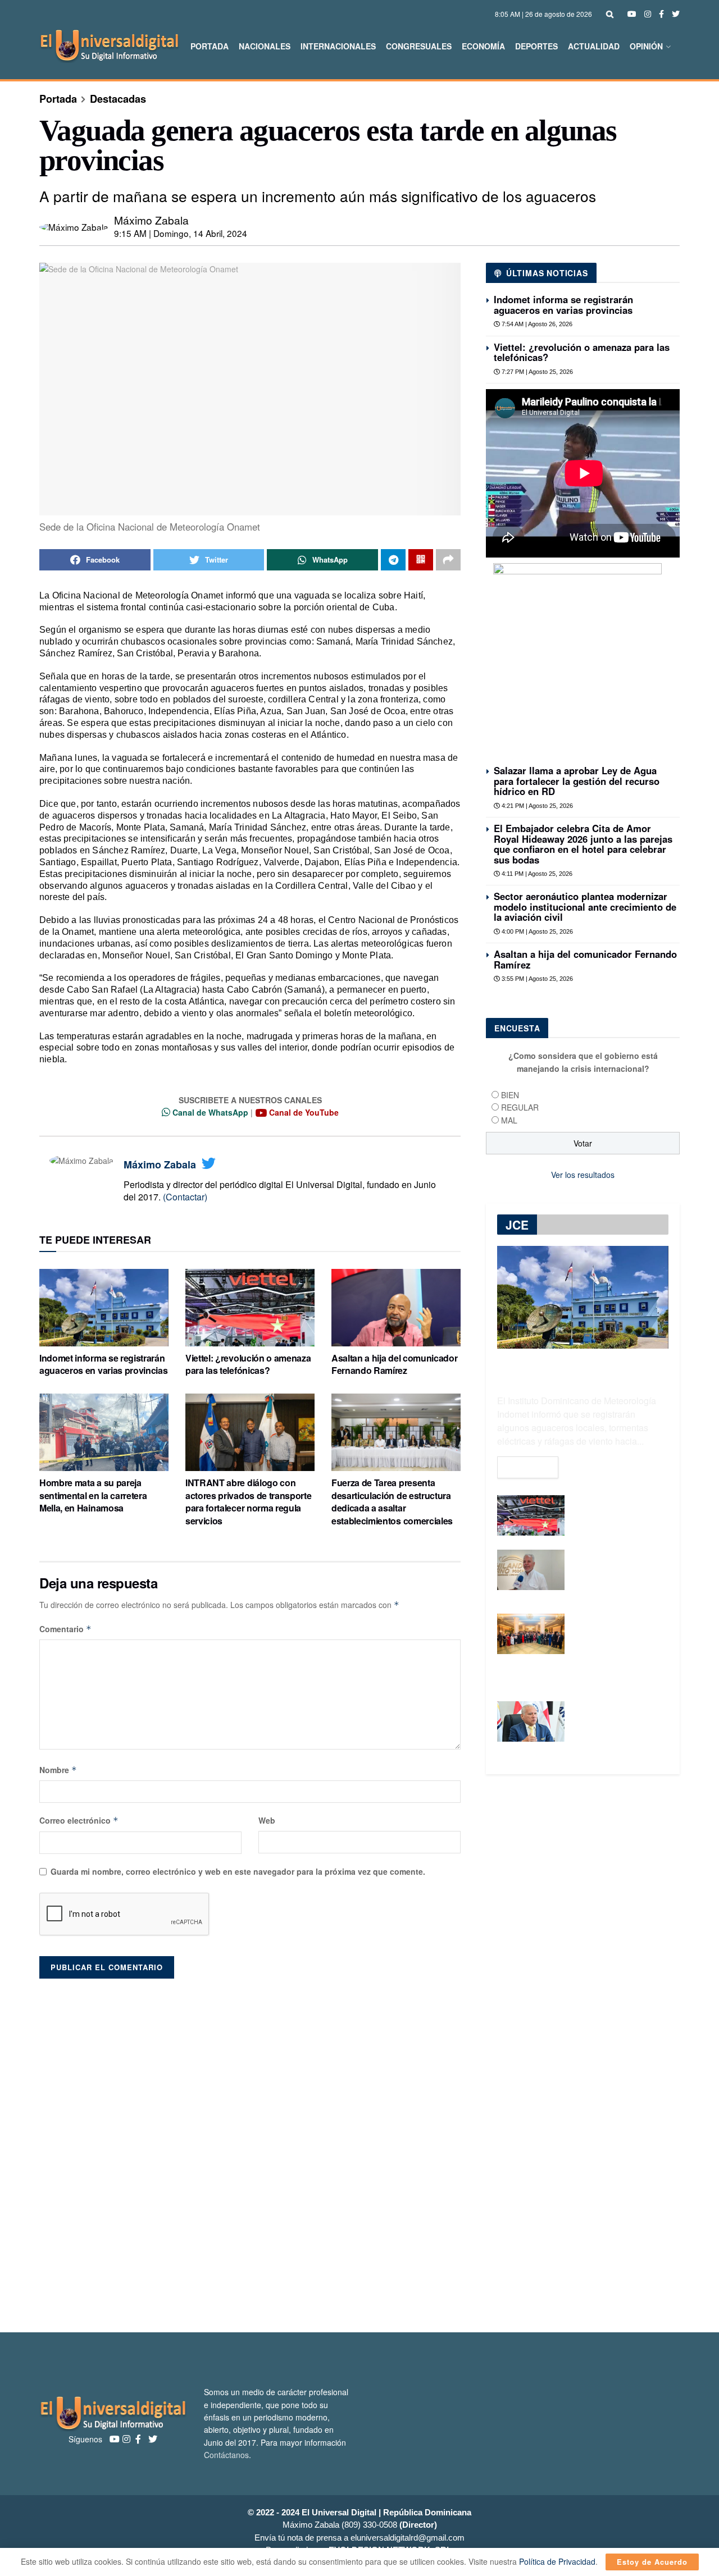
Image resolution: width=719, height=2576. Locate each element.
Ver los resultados (583, 1175)
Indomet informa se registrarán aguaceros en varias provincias (103, 1364)
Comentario (65, 1629)
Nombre (58, 1770)
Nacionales (265, 46)
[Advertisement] (359, 2150)
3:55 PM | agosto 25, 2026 (536, 979)
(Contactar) (185, 1197)
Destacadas (118, 99)
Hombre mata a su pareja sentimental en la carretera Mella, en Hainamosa (93, 1495)
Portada (210, 46)
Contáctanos (226, 2455)
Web (267, 1820)
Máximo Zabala (151, 220)
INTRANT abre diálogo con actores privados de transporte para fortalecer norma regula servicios (248, 1501)
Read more (528, 1467)
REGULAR (520, 1107)
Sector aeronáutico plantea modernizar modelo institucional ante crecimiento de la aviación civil (585, 906)
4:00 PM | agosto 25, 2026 (536, 931)
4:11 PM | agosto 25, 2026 (536, 874)
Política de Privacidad (557, 2561)
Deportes (536, 46)
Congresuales (419, 46)
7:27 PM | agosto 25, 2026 (536, 372)
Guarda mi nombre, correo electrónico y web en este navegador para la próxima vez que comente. (238, 1871)
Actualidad (594, 46)
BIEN (510, 1095)
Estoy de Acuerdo (652, 2562)
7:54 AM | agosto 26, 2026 (536, 324)
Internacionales (338, 46)
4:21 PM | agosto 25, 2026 (536, 806)
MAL (509, 1120)
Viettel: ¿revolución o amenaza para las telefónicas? (248, 1364)
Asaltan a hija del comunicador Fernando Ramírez (394, 1364)
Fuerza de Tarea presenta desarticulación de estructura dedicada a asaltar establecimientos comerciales (392, 1501)
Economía (483, 46)
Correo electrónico (79, 1820)
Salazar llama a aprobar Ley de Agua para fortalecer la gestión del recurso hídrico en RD (577, 781)
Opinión (646, 46)
